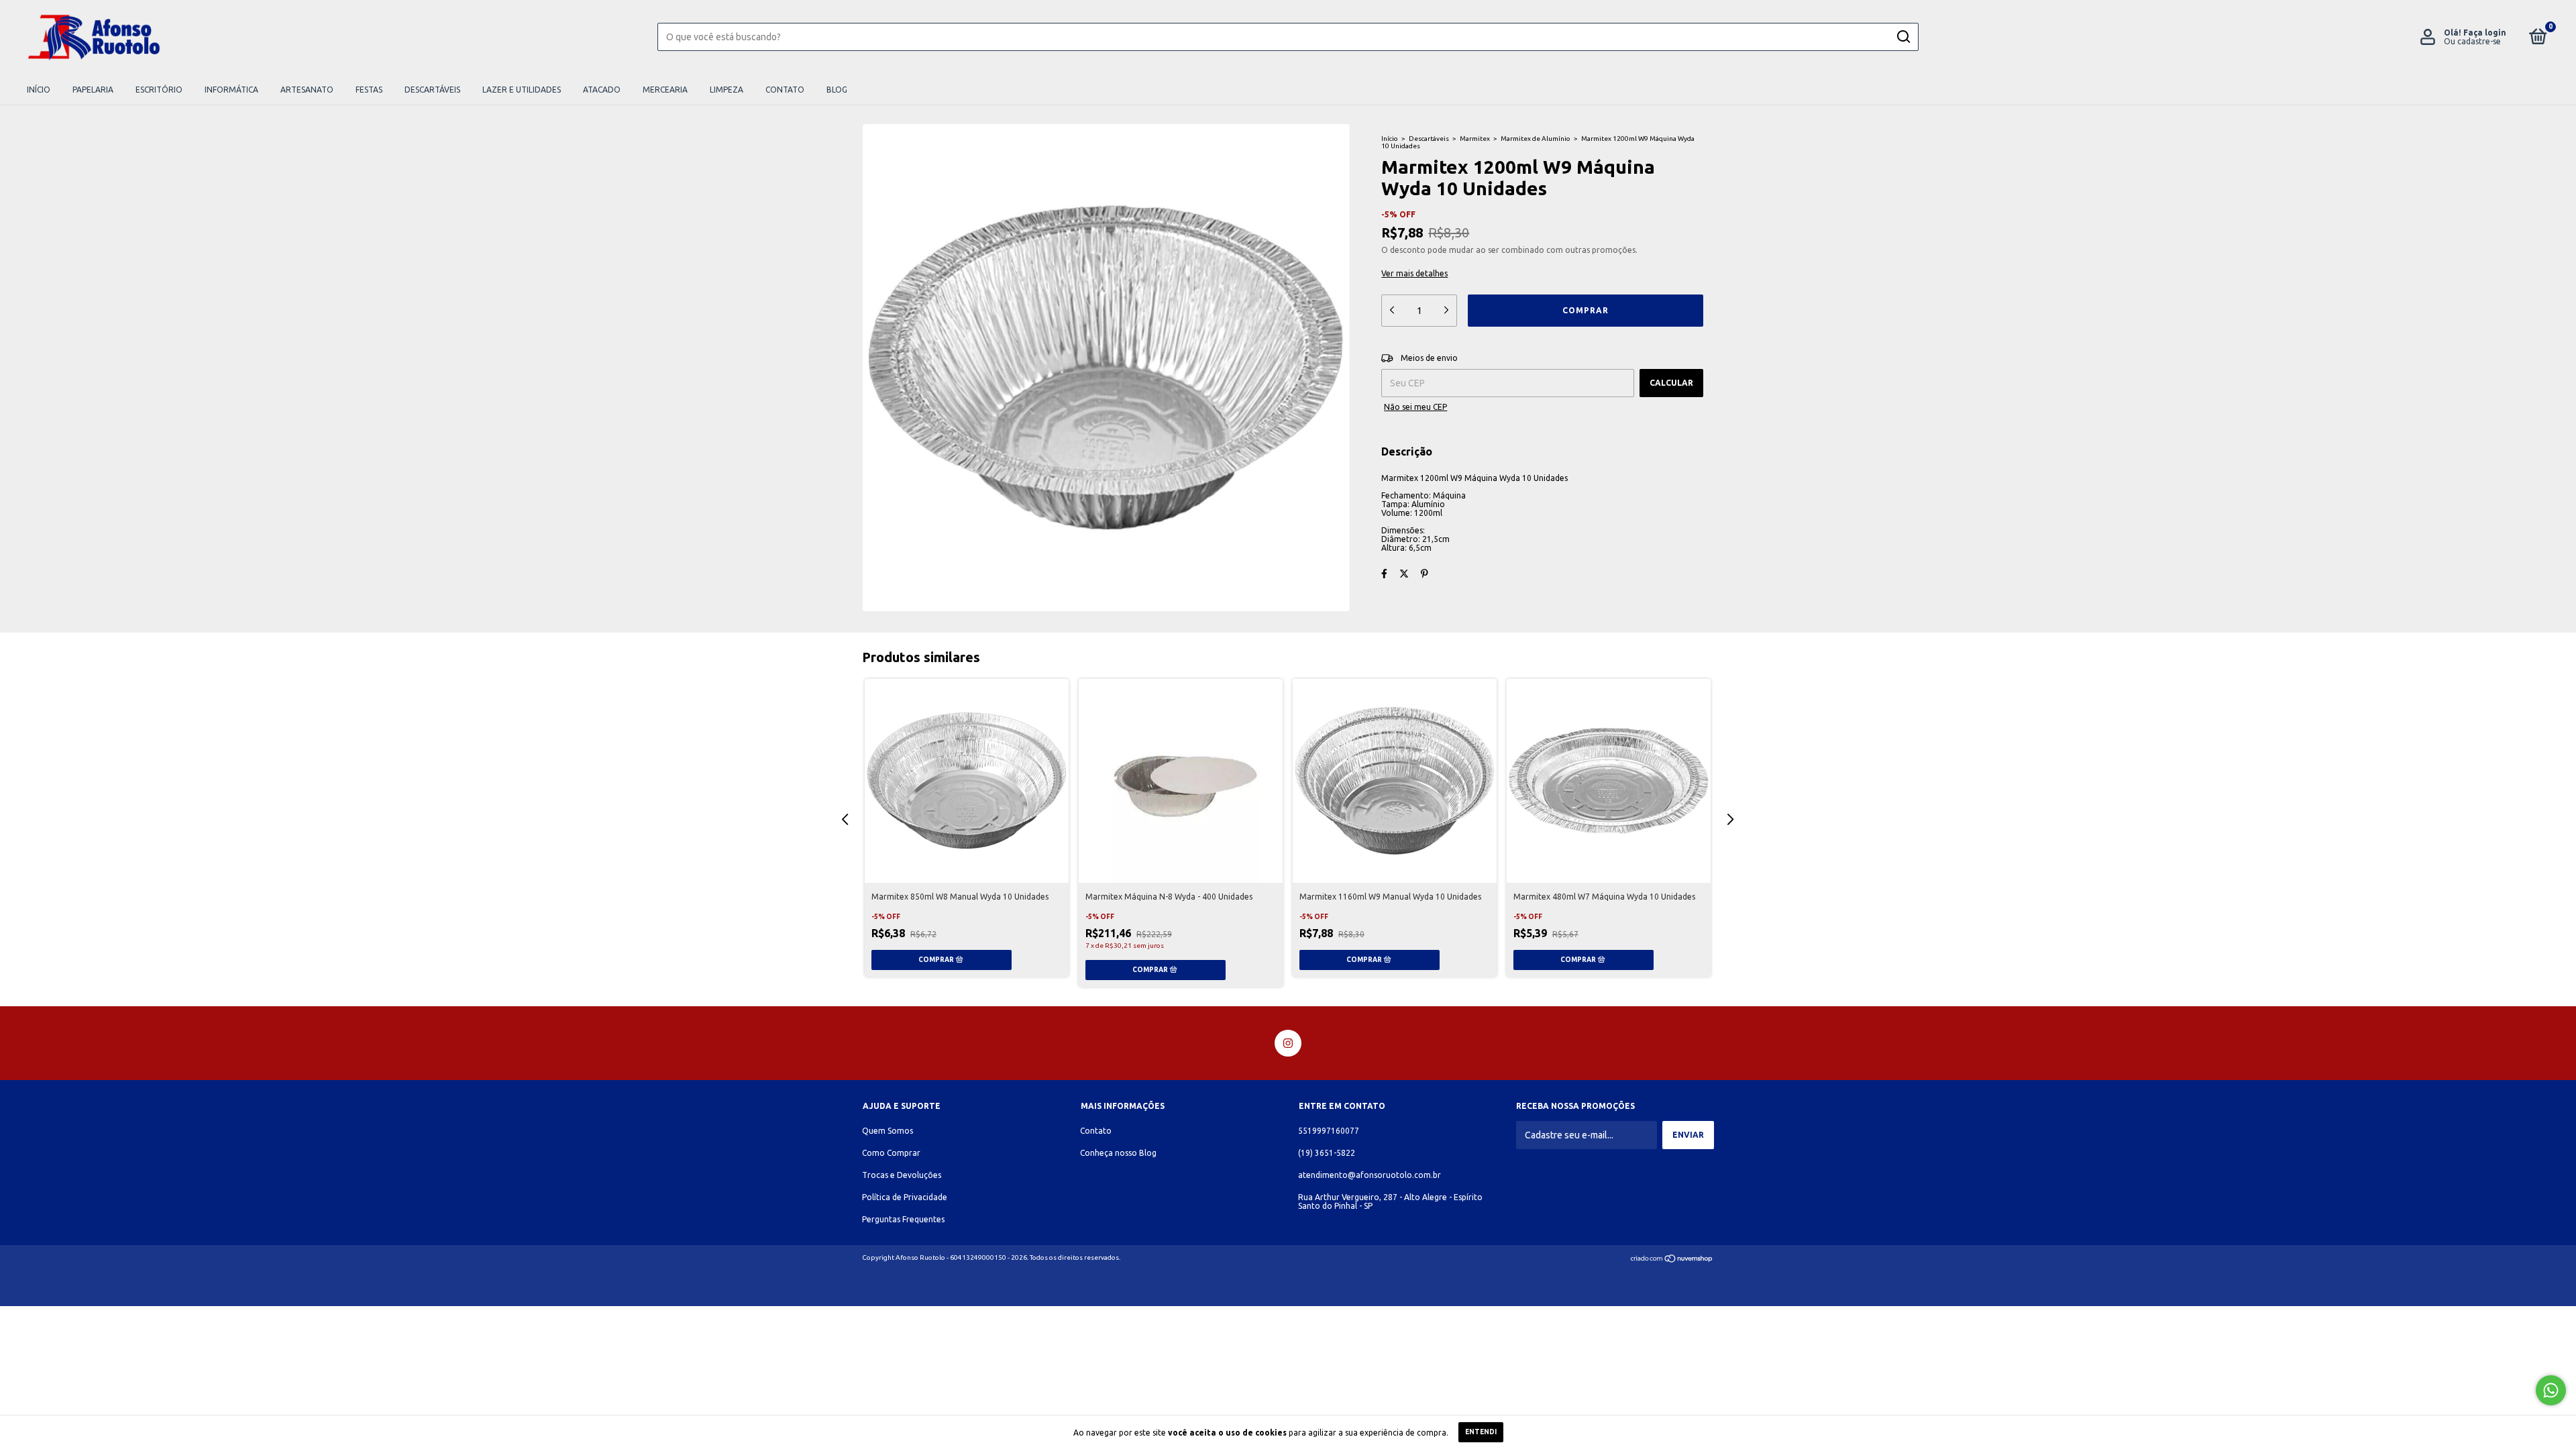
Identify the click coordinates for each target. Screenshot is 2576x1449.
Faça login (2485, 33)
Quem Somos (888, 1131)
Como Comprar (891, 1153)
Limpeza (727, 90)
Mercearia (665, 90)
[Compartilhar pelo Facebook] (1384, 574)
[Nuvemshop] (1672, 1260)
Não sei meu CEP (1415, 407)
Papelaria (93, 90)
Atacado (602, 90)
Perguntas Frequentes (903, 1219)
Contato (785, 90)
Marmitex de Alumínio (1536, 139)
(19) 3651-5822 (1327, 1153)
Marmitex (1475, 139)
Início (39, 90)
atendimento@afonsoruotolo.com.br (1370, 1175)
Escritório (159, 90)
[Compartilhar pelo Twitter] (1404, 574)
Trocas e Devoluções (902, 1175)
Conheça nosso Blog (1118, 1153)
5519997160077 (1329, 1131)
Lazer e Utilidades (522, 90)
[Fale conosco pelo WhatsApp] (2551, 1390)
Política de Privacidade (905, 1197)
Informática (231, 90)
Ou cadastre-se (2472, 41)
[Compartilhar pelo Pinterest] (1425, 574)
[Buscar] (1903, 37)
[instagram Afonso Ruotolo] (1288, 1043)
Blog (837, 90)
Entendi (1481, 1432)
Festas (369, 90)
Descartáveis (432, 90)
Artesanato (307, 90)
